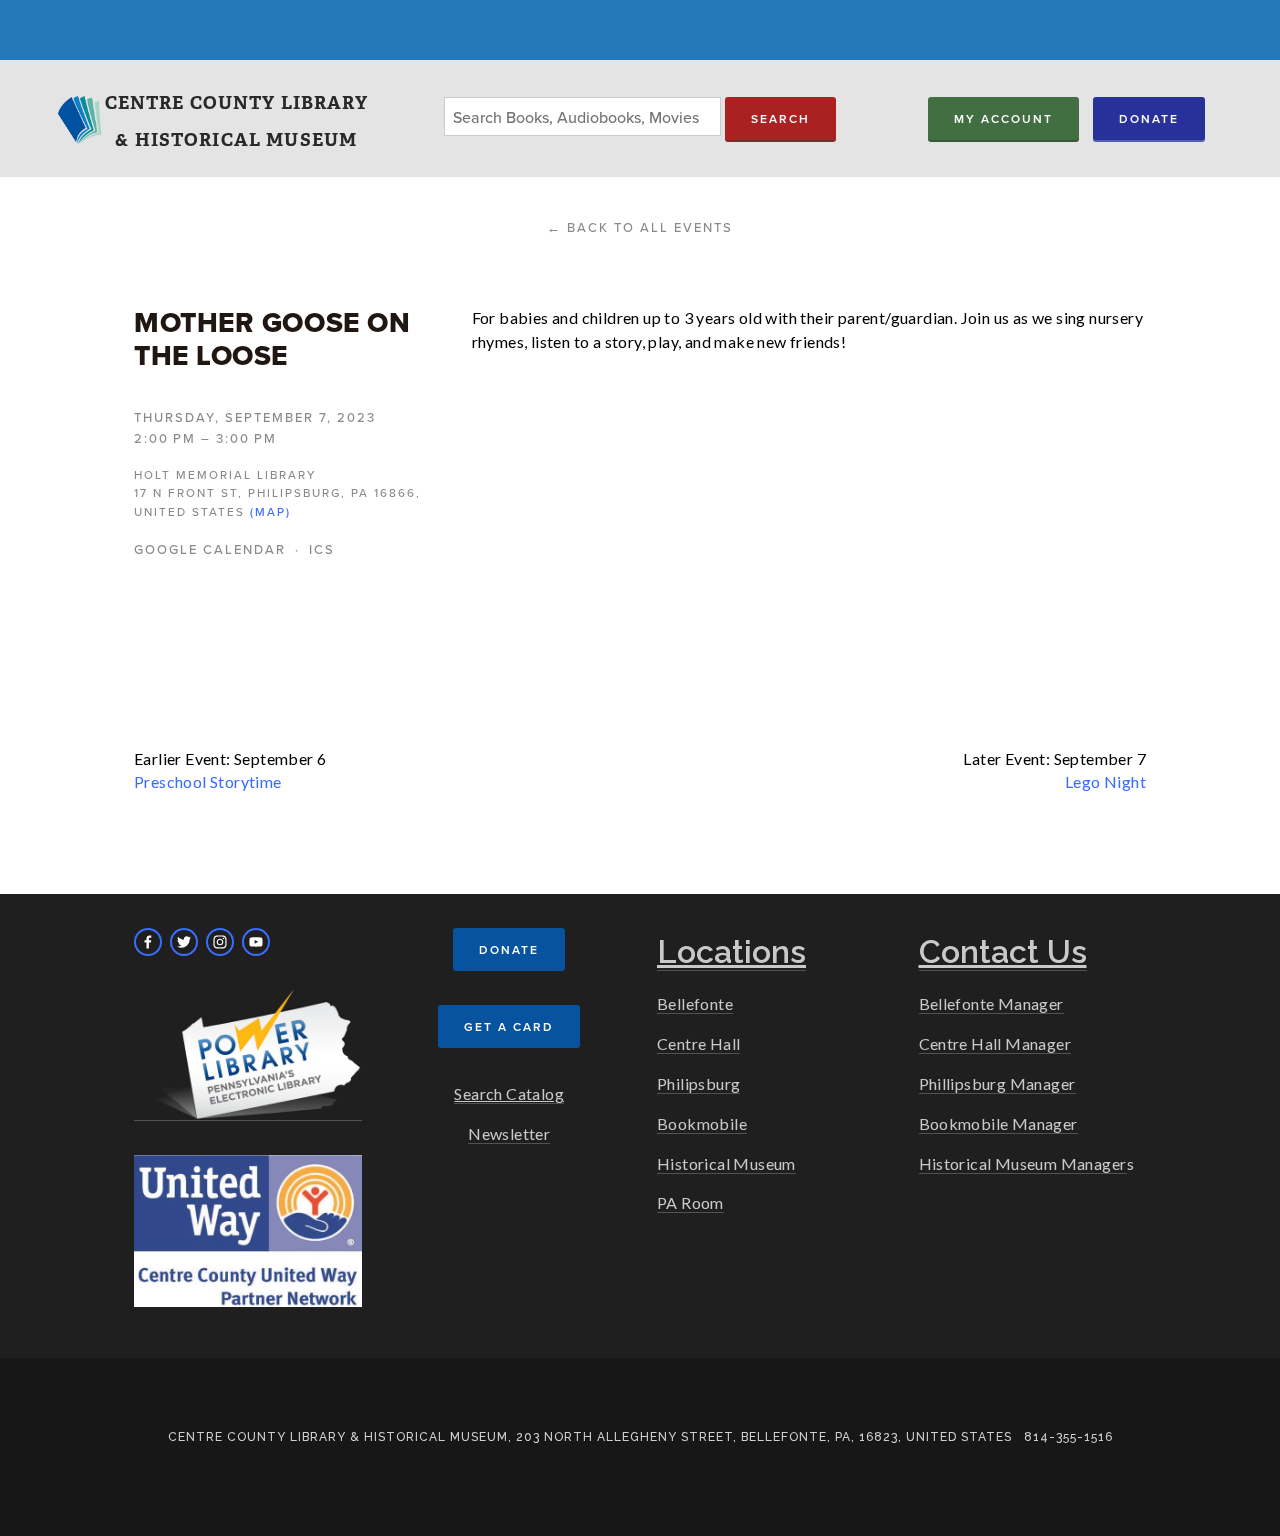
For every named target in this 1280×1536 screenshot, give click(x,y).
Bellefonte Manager (991, 1003)
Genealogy (694, 48)
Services (230, 48)
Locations (98, 48)
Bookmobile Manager (998, 1123)
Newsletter (509, 1133)
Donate (1149, 118)
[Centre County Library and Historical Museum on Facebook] (148, 942)
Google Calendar (210, 549)
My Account (1003, 118)
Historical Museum (726, 1163)
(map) (270, 511)
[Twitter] (184, 942)
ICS (322, 549)
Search (780, 118)
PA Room (690, 1202)
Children (559, 48)
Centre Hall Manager (995, 1043)
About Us (832, 48)
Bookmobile (702, 1123)
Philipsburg (698, 1083)
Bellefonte (695, 1003)
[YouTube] (256, 942)
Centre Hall (698, 1043)
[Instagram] (220, 942)
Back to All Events (650, 227)
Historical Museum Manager (1023, 1163)
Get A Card (509, 1026)
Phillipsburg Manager (997, 1083)
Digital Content (394, 48)
